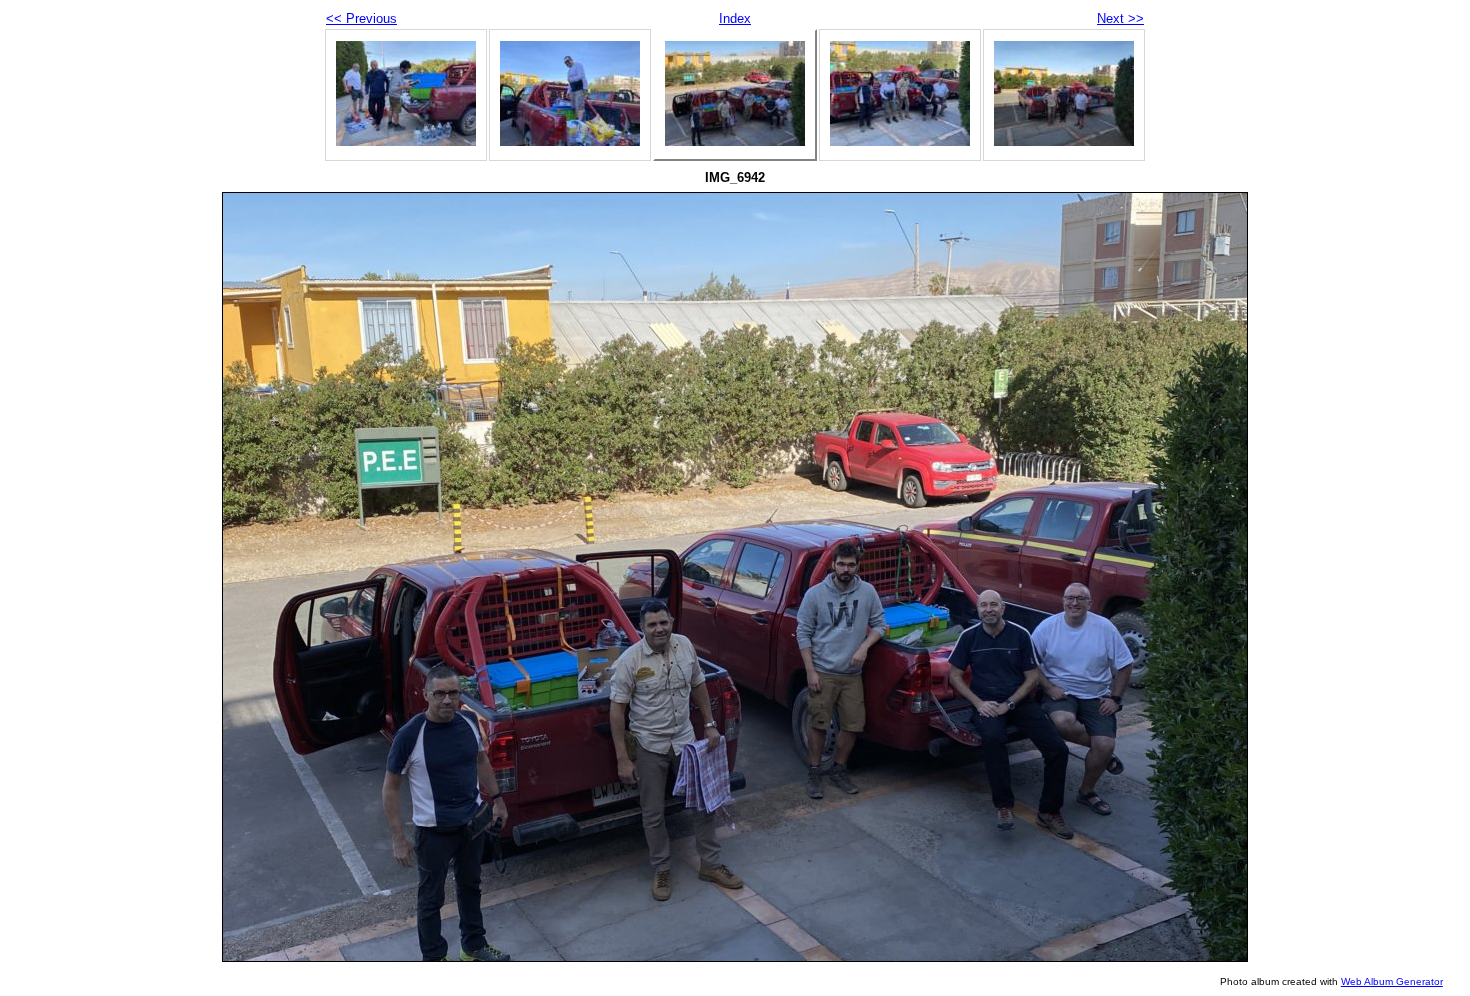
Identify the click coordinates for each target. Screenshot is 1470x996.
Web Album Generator (1392, 981)
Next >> (1120, 18)
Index (735, 18)
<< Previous (361, 18)
